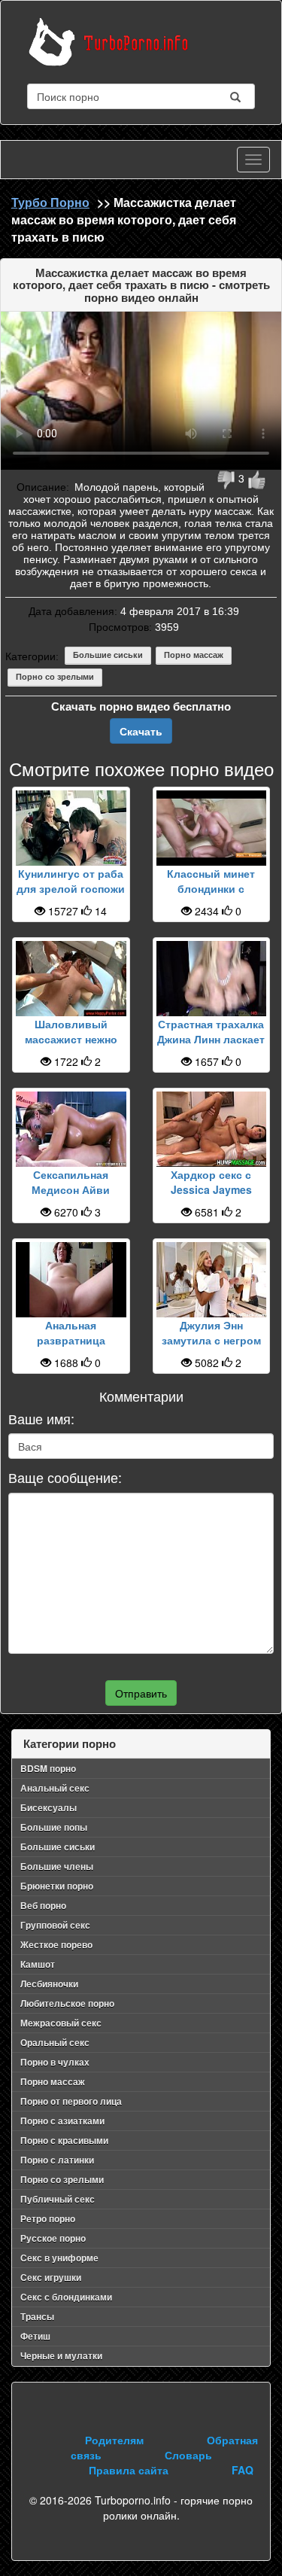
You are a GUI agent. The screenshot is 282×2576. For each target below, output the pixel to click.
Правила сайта (129, 2470)
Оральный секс (55, 2042)
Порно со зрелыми (55, 677)
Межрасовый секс (61, 2023)
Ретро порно (48, 2218)
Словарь (188, 2455)
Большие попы (54, 1827)
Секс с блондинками (66, 2297)
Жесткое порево (56, 1944)
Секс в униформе (59, 2258)
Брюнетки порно (57, 1886)
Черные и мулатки (61, 2355)
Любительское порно (67, 2003)
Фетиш (35, 2336)
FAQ (243, 2470)
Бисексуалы (49, 1807)
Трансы (37, 2316)
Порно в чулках (55, 2062)
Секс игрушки (51, 2277)
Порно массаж (194, 655)
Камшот (38, 1964)
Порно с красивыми (64, 2140)
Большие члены (57, 1866)
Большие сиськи (108, 655)
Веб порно (43, 1905)
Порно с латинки (57, 2160)
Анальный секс (55, 1788)
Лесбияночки (49, 1984)
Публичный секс (58, 2199)
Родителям (114, 2440)
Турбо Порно (50, 202)
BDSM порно (48, 1768)
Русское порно (53, 2238)
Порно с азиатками (62, 2121)
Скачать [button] (141, 731)
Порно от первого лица (71, 2101)
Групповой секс (55, 1925)
